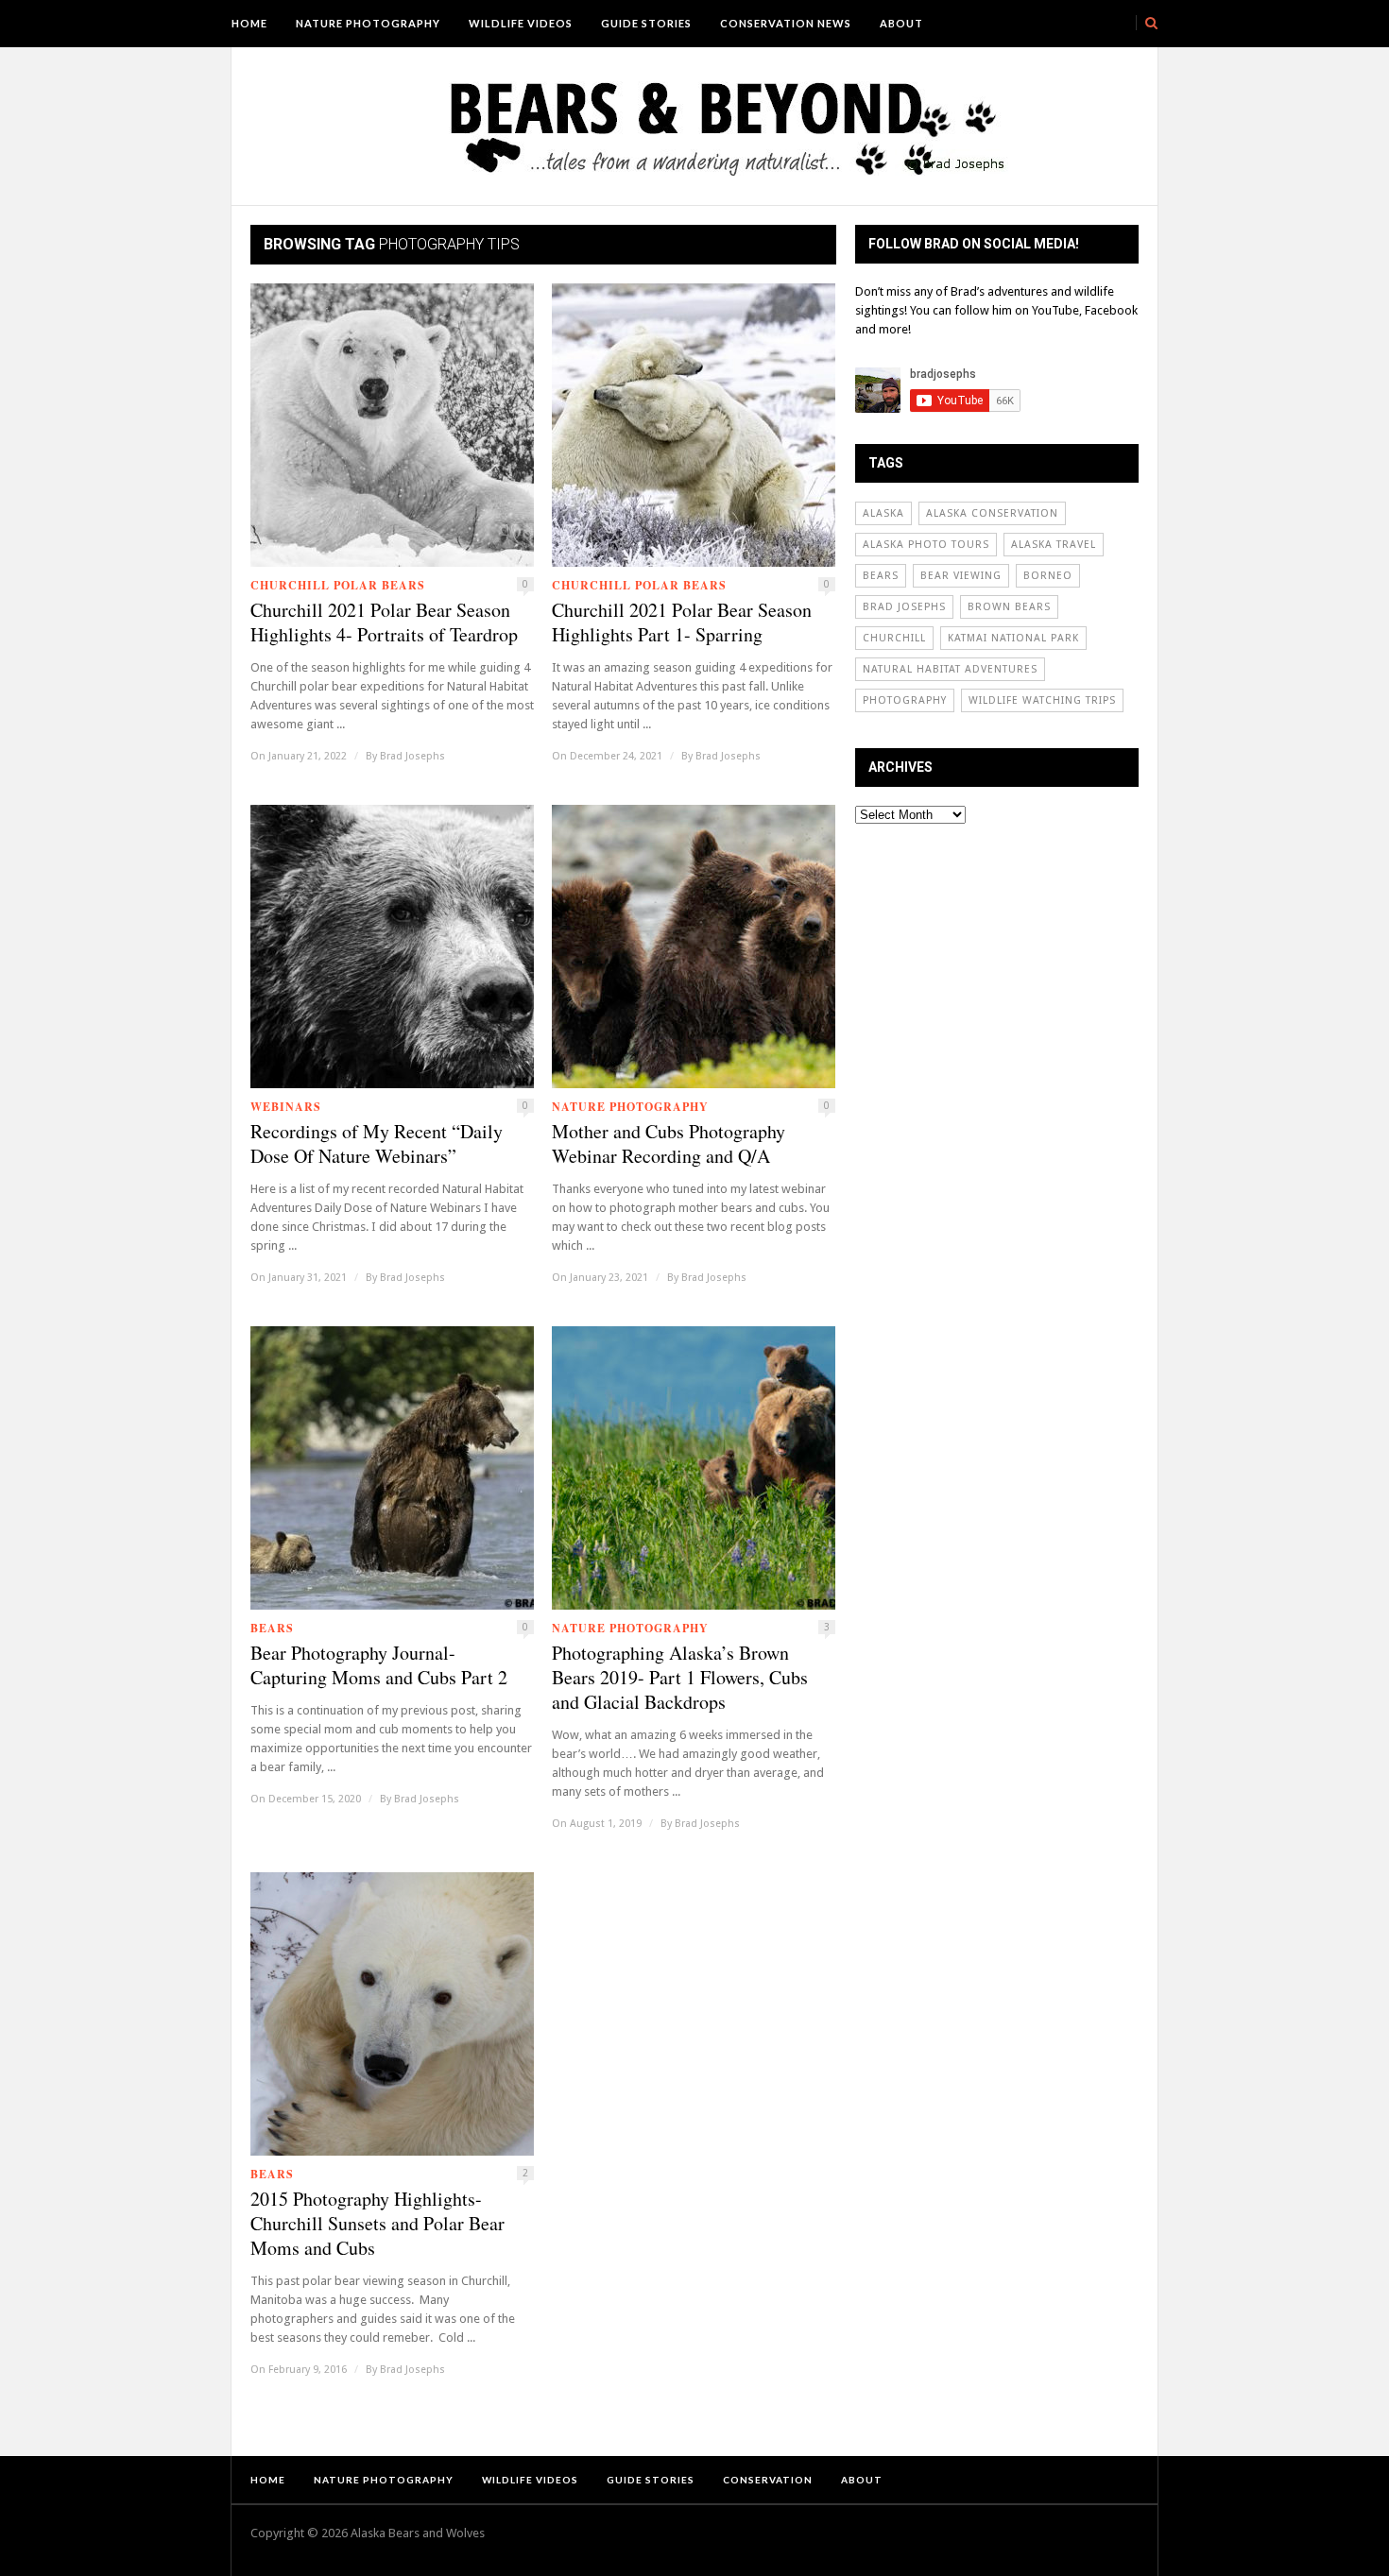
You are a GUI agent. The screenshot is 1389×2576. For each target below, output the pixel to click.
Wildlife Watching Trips (1042, 700)
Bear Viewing (961, 576)
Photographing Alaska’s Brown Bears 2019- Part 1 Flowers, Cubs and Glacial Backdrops (680, 1678)
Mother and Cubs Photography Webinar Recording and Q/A (669, 1144)
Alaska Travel (1054, 545)
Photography (905, 700)
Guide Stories (646, 23)
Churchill (894, 638)
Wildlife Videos (521, 23)
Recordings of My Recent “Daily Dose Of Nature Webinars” (377, 1144)
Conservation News (786, 23)
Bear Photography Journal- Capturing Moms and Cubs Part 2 (379, 1665)
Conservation (768, 2480)
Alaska (883, 513)
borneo (1048, 576)
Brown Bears (1009, 607)
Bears (272, 1628)
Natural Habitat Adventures (950, 669)
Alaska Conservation (992, 513)
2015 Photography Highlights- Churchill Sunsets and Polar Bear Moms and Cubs (377, 2224)
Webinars (286, 1107)
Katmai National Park (1013, 638)
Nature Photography (368, 23)
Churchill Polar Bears (338, 585)
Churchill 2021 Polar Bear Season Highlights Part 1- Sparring (682, 623)
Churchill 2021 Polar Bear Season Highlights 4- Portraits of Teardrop (384, 623)
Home (249, 23)
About (901, 23)
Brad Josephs (412, 756)
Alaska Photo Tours (926, 545)
